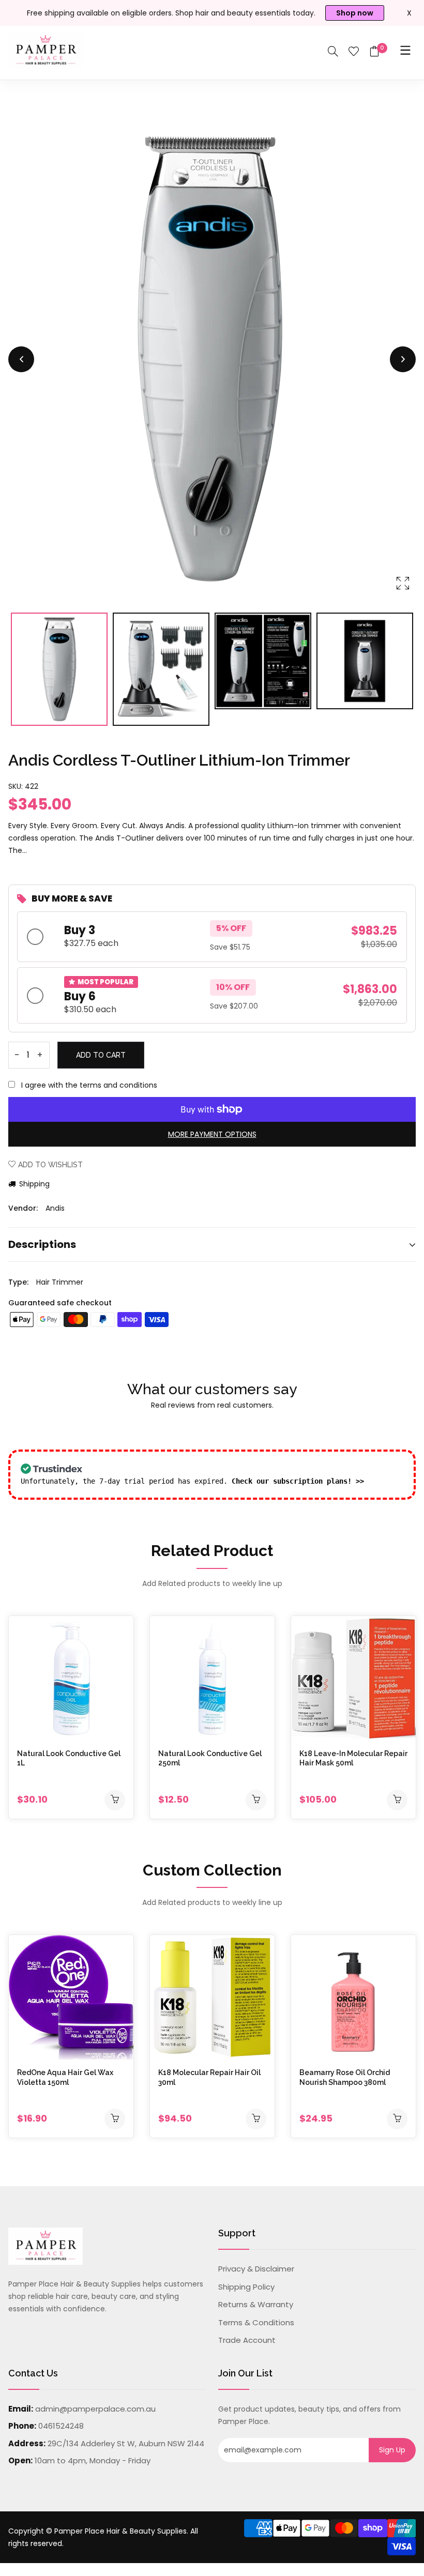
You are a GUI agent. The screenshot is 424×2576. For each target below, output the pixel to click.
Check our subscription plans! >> (298, 1481)
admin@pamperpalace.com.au (95, 2409)
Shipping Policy (246, 2287)
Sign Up (392, 2450)
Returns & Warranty (256, 2304)
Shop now (355, 13)
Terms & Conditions (256, 2322)
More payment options (212, 1134)
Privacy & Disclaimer (256, 2269)
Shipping (33, 1184)
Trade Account (247, 2340)
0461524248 (61, 2426)
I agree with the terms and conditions (89, 1085)
